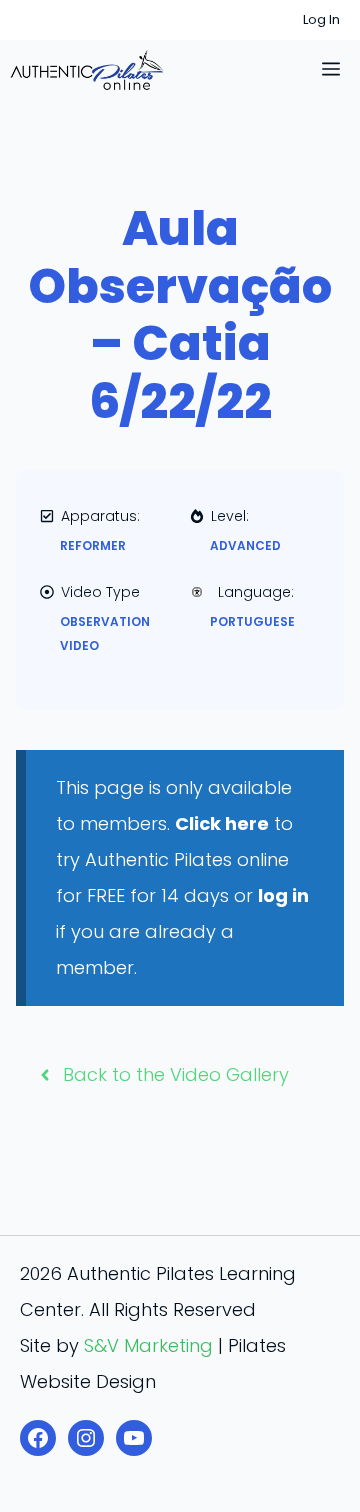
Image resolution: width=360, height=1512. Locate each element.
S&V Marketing (148, 1345)
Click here (222, 823)
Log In (321, 19)
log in (283, 895)
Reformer (93, 545)
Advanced (245, 545)
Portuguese (252, 621)
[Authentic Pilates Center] (87, 70)
